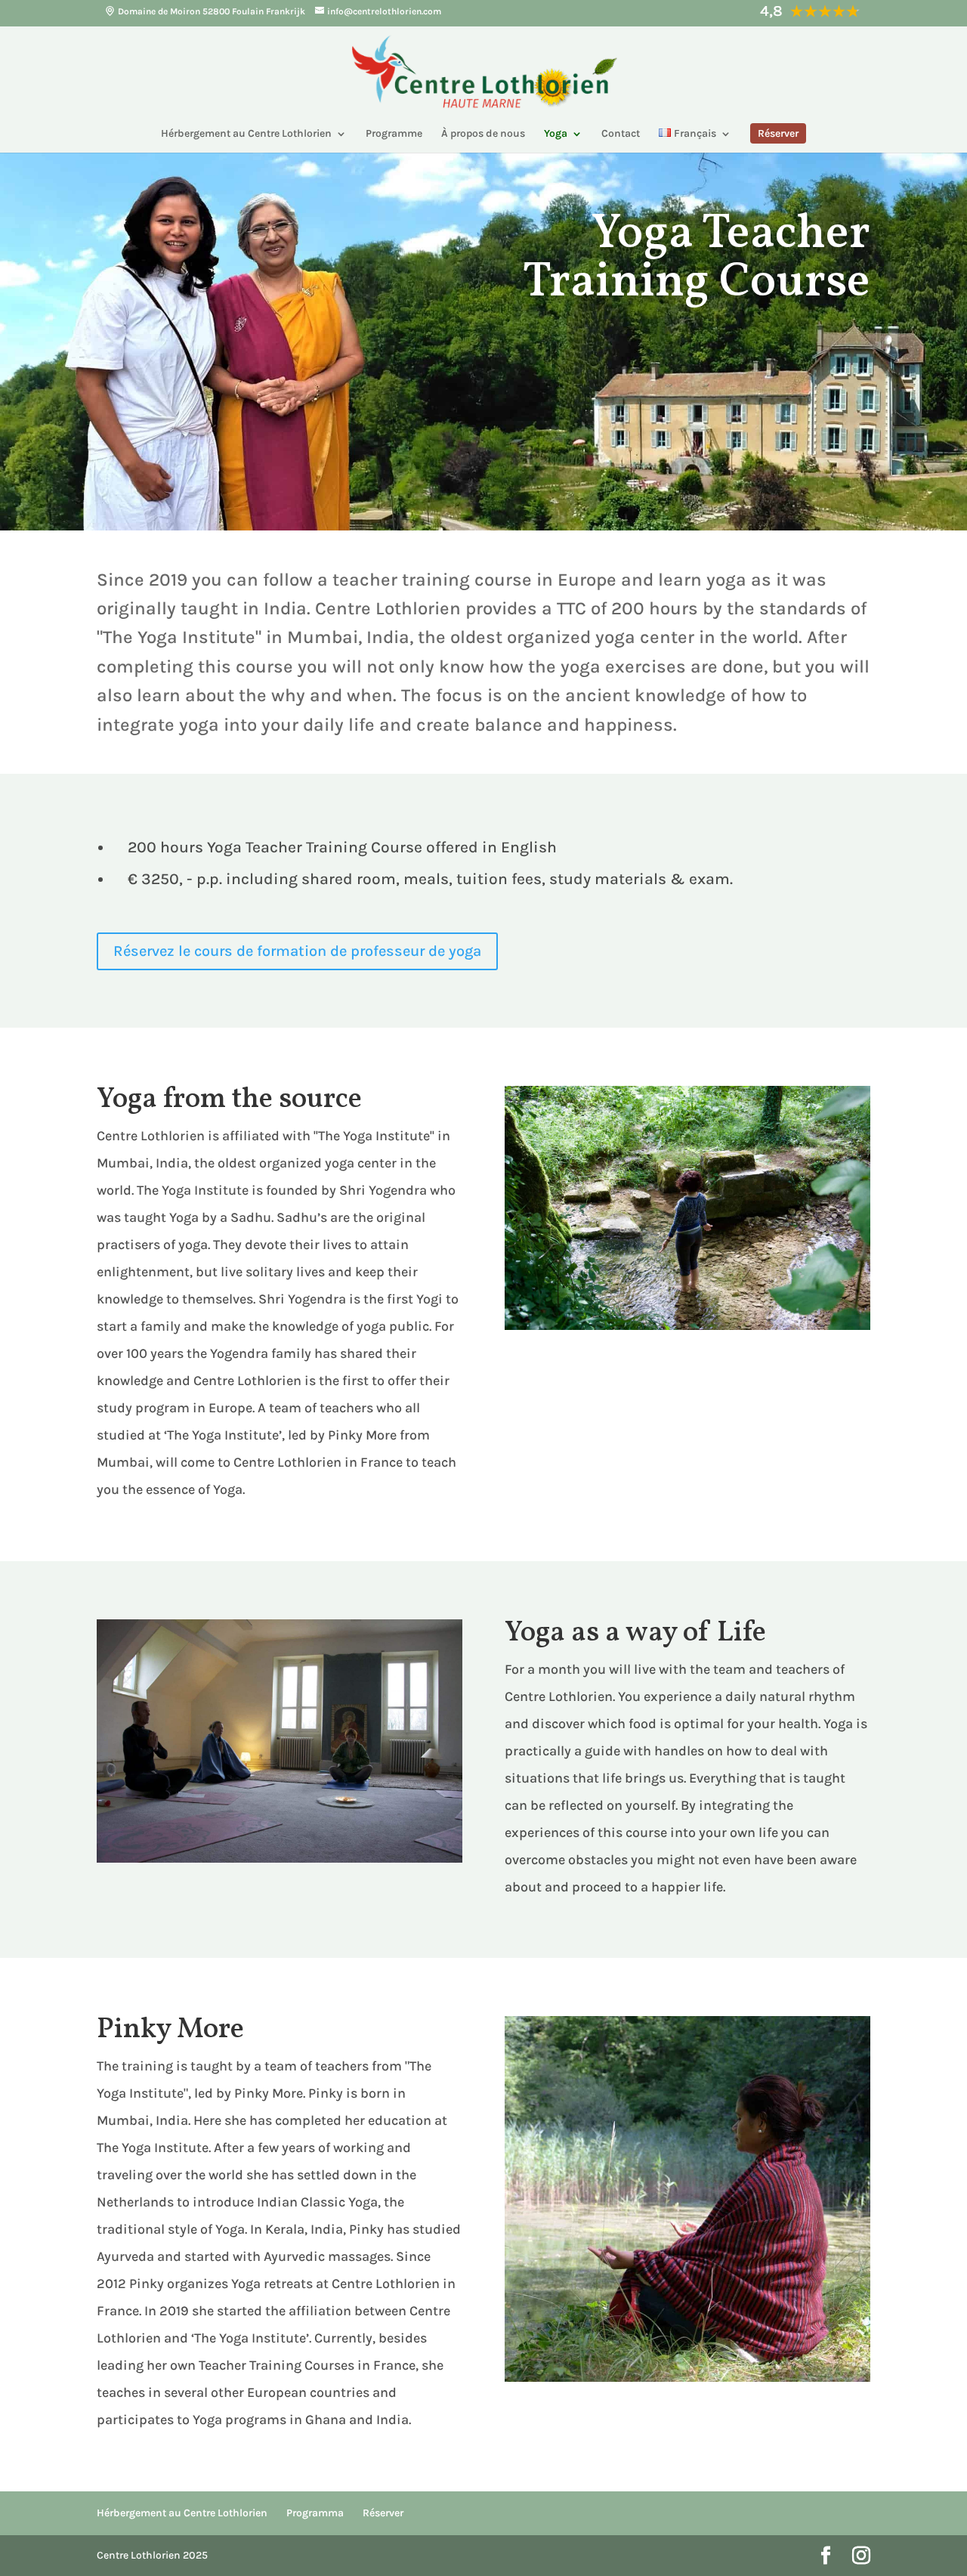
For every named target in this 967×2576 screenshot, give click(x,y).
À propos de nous (483, 134)
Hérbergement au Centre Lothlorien (246, 134)
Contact (621, 134)
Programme (394, 134)
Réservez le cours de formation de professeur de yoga (297, 951)
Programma (315, 2513)
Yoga (556, 134)
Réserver (383, 2513)
